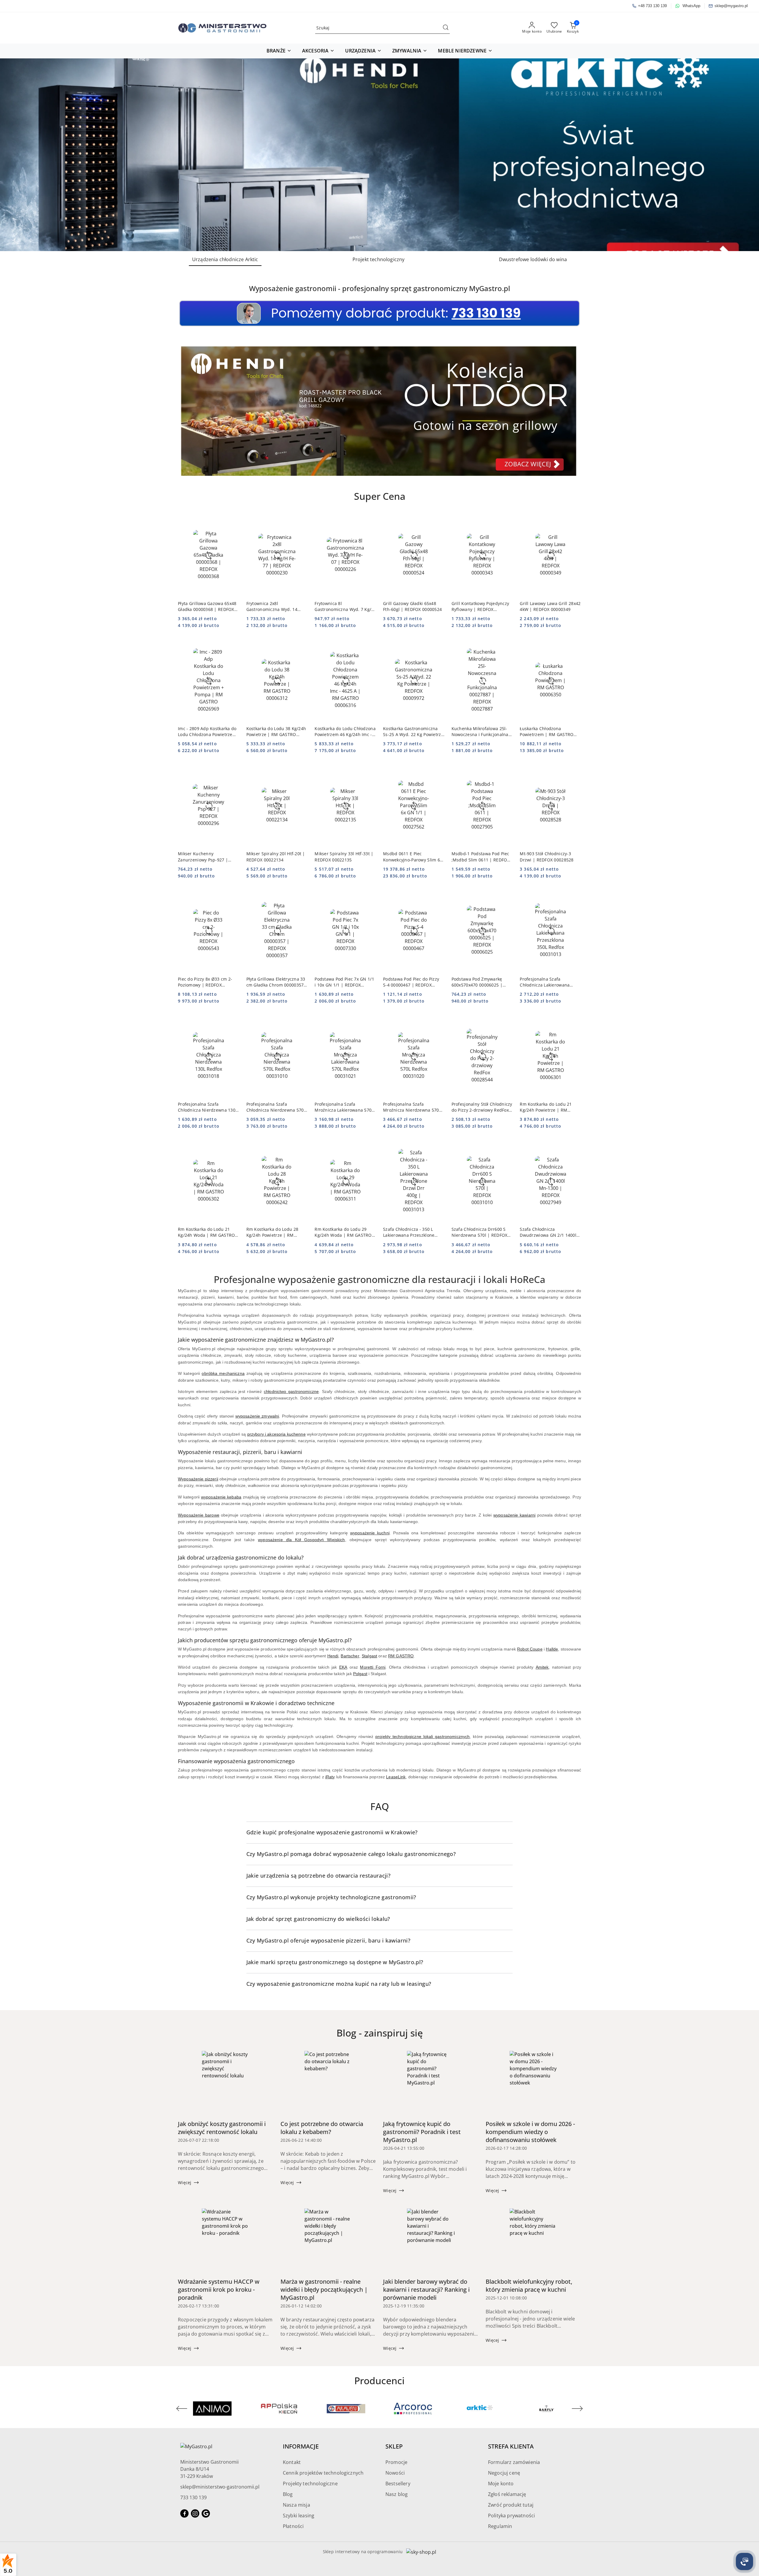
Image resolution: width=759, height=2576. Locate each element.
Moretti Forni (373, 1667)
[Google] (206, 2513)
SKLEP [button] (394, 2446)
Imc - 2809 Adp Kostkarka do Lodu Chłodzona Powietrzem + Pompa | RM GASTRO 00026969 (207, 732)
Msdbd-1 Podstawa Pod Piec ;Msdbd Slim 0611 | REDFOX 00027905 (481, 857)
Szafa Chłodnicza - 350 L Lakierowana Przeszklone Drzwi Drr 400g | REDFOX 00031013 (409, 1232)
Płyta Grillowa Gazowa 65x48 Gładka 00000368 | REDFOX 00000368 (207, 607)
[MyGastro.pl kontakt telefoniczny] (379, 313)
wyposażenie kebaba (221, 1497)
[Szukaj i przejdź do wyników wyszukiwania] (446, 28)
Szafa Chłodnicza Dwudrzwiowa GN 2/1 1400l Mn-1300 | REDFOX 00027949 (550, 1232)
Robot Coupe (530, 1649)
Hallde (552, 1649)
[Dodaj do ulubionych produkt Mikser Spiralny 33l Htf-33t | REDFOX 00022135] (369, 771)
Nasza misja (296, 2505)
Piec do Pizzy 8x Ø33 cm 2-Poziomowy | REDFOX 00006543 (205, 982)
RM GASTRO (401, 1656)
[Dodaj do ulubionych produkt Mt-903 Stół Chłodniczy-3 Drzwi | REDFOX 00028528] (574, 771)
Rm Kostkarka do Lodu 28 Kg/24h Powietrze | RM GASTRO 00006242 (272, 1232)
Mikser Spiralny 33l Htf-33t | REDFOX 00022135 (344, 857)
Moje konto (501, 2484)
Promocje (396, 2462)
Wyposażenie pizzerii (198, 1479)
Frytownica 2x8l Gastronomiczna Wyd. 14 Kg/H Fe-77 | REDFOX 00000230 (272, 607)
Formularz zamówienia (514, 2462)
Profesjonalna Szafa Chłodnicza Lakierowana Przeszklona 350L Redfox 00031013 (545, 982)
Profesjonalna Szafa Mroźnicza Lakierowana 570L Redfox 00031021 (344, 1107)
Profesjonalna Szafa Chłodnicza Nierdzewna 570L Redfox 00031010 (276, 1107)
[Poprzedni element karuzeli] (182, 2409)
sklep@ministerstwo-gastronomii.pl (220, 2487)
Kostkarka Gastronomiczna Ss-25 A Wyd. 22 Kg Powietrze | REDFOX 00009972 (413, 732)
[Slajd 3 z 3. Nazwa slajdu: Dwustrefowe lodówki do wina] (379, 155)
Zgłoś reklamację (507, 2494)
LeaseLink (396, 1777)
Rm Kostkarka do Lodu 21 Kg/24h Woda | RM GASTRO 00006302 (206, 1232)
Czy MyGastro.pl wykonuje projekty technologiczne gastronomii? (331, 1897)
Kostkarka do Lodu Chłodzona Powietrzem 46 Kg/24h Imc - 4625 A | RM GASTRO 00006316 (345, 732)
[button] (279, 51)
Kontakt (292, 2462)
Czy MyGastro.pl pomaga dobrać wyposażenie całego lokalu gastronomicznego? (351, 1854)
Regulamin (500, 2526)
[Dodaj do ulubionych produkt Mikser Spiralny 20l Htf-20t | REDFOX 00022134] (301, 771)
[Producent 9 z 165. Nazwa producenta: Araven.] (212, 2409)
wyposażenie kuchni (370, 1533)
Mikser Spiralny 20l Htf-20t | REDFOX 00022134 (276, 857)
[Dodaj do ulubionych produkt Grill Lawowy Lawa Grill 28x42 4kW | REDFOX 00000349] (574, 521)
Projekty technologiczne (310, 2484)
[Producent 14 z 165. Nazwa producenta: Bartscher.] (547, 2409)
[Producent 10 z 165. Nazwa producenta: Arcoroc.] (279, 2409)
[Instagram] (195, 2513)
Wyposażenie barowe (199, 1515)
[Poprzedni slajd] (13, 155)
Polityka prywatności (511, 2516)
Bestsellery (398, 2484)
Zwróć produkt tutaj (511, 2505)
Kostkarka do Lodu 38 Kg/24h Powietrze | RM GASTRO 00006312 (276, 732)
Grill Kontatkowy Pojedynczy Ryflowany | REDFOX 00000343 (480, 607)
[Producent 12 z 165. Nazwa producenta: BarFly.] (413, 2409)
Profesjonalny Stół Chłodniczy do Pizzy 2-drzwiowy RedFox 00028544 (482, 1107)
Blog (288, 2494)
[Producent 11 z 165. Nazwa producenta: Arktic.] (346, 2409)
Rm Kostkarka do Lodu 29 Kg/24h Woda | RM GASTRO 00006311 (343, 1232)
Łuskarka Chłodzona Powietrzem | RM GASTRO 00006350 (547, 732)
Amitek (542, 1667)
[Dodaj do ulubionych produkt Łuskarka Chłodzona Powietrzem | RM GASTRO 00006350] (574, 646)
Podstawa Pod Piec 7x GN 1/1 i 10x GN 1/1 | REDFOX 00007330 (344, 982)
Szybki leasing (299, 2516)
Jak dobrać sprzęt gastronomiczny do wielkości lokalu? (318, 1919)
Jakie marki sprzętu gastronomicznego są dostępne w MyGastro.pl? (335, 1962)
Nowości (395, 2473)
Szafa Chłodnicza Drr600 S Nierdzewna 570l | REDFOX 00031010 (480, 1232)
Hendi (333, 1656)
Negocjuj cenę (504, 2473)
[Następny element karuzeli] (577, 2409)
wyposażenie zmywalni (257, 1416)
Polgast (360, 1674)
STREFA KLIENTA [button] (511, 2446)
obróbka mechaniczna (223, 1373)
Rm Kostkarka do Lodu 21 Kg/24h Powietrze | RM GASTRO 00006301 (546, 1107)
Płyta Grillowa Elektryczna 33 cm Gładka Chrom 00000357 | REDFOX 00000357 (277, 982)
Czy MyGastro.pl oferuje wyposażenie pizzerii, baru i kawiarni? (328, 1940)
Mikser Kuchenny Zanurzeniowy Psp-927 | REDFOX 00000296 (203, 857)
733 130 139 (193, 2497)
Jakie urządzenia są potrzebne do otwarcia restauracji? (318, 1876)
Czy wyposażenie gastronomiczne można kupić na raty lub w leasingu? (339, 1984)
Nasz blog (397, 2494)
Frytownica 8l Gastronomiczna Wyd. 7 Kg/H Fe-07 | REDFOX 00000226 (344, 607)
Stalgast (369, 1656)
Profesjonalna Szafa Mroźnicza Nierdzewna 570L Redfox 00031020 (412, 1107)
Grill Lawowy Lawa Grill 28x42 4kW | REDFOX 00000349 (550, 606)
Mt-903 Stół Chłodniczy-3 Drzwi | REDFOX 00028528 (547, 857)
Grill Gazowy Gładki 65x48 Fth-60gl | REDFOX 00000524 (412, 606)
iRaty (330, 1777)
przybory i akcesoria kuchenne (276, 1434)
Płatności (293, 2526)
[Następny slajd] (746, 155)
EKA (343, 1667)
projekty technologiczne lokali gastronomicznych (422, 1737)
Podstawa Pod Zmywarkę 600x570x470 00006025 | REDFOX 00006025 (477, 982)
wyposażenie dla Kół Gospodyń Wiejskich (301, 1540)
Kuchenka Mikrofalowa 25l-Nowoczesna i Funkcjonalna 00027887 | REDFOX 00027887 (480, 732)
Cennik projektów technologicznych (323, 2473)
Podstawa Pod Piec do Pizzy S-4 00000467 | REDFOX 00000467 (411, 982)
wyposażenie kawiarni (514, 1515)
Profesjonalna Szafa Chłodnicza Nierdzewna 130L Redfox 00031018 (208, 1107)
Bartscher (350, 1656)
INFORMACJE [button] (301, 2446)
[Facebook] (184, 2513)
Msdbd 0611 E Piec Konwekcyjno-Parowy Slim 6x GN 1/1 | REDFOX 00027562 (413, 857)
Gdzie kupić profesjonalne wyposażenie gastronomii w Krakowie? (332, 1832)
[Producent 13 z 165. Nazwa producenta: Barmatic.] (480, 2409)
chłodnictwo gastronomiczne (291, 1391)
